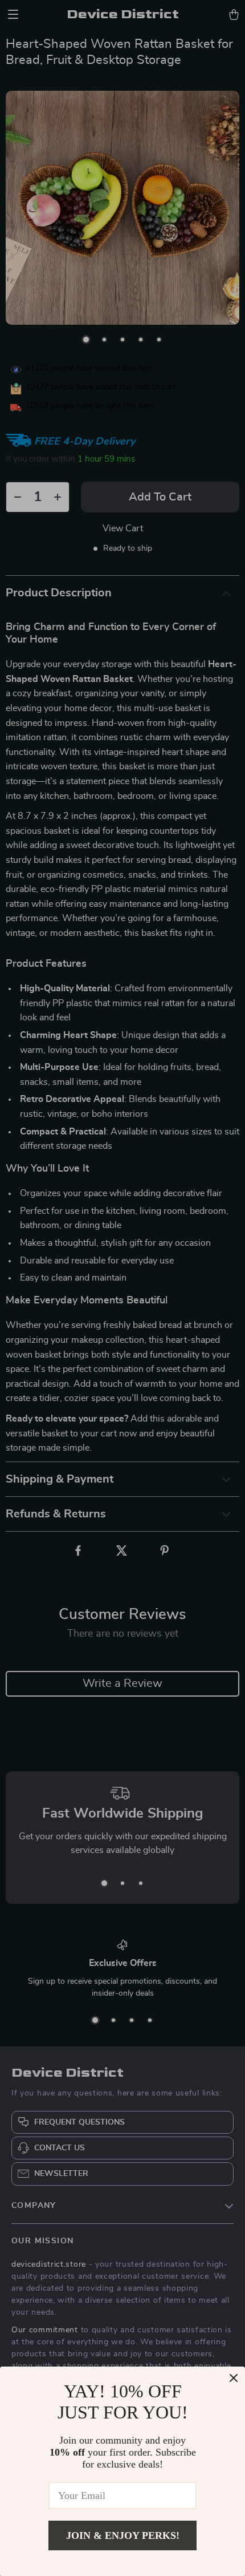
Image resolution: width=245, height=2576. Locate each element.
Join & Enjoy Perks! (123, 2535)
